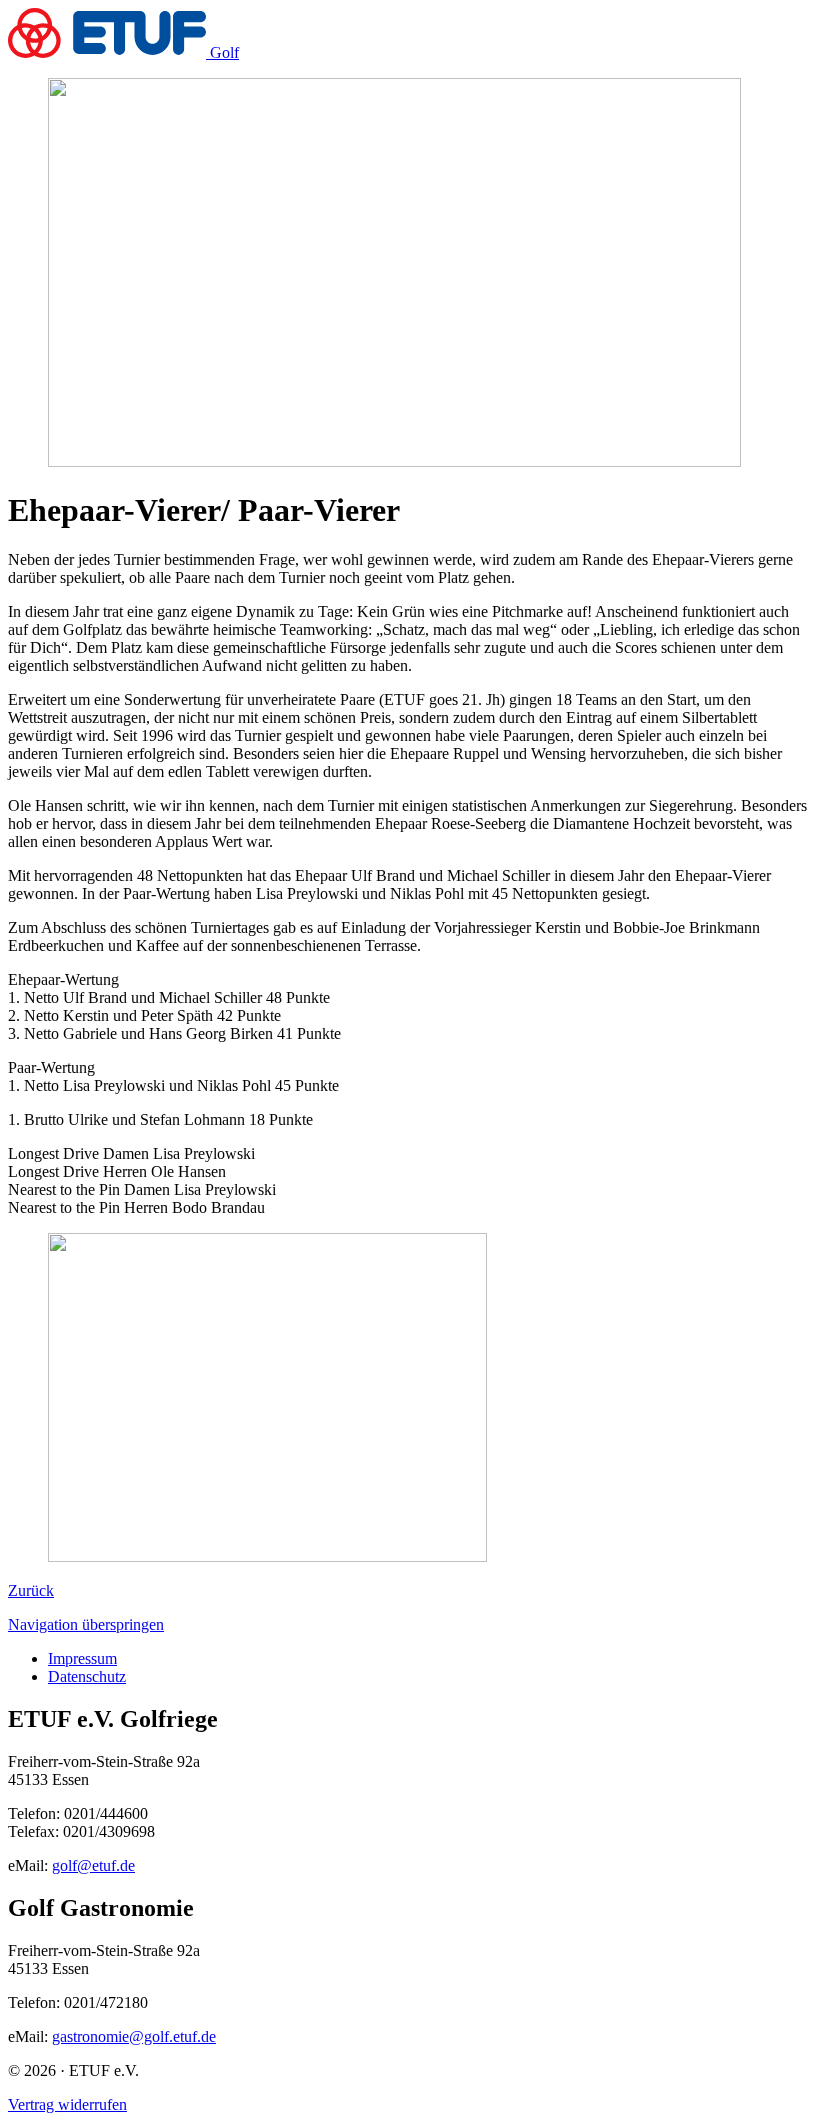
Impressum (82, 1658)
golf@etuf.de (93, 1865)
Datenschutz (87, 1676)
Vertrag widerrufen (67, 2104)
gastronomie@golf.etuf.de (134, 2036)
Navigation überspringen (86, 1624)
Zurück (31, 1590)
